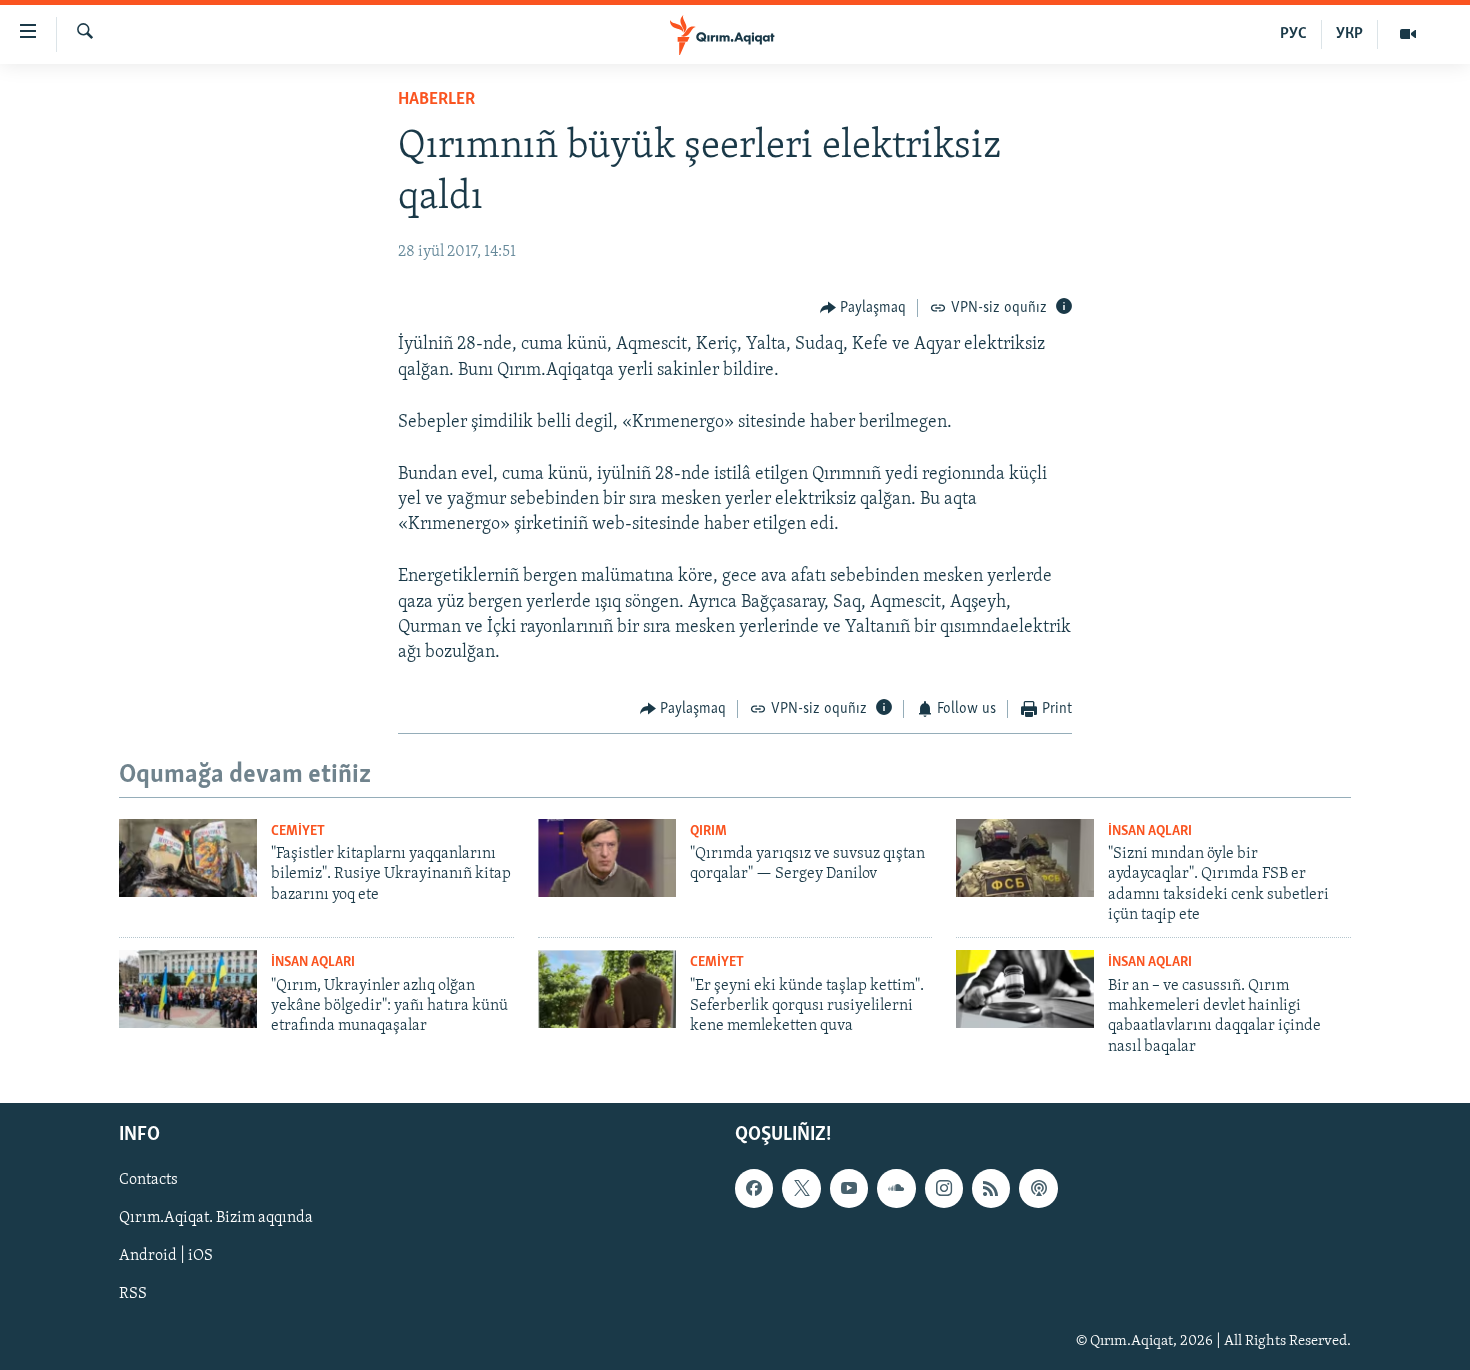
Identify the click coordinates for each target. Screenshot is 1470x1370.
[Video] (1408, 34)
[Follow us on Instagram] (944, 1188)
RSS (133, 1295)
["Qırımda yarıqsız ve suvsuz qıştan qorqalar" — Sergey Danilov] (607, 858)
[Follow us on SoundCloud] (896, 1188)
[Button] (863, 308)
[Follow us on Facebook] (754, 1188)
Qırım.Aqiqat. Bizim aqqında (216, 1219)
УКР (1349, 34)
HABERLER (436, 100)
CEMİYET (298, 831)
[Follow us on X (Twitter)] (801, 1188)
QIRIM (708, 831)
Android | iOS (166, 1257)
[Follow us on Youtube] (849, 1188)
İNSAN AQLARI (1150, 831)
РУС (1293, 34)
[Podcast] (1038, 1188)
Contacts (148, 1180)
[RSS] (991, 1188)
